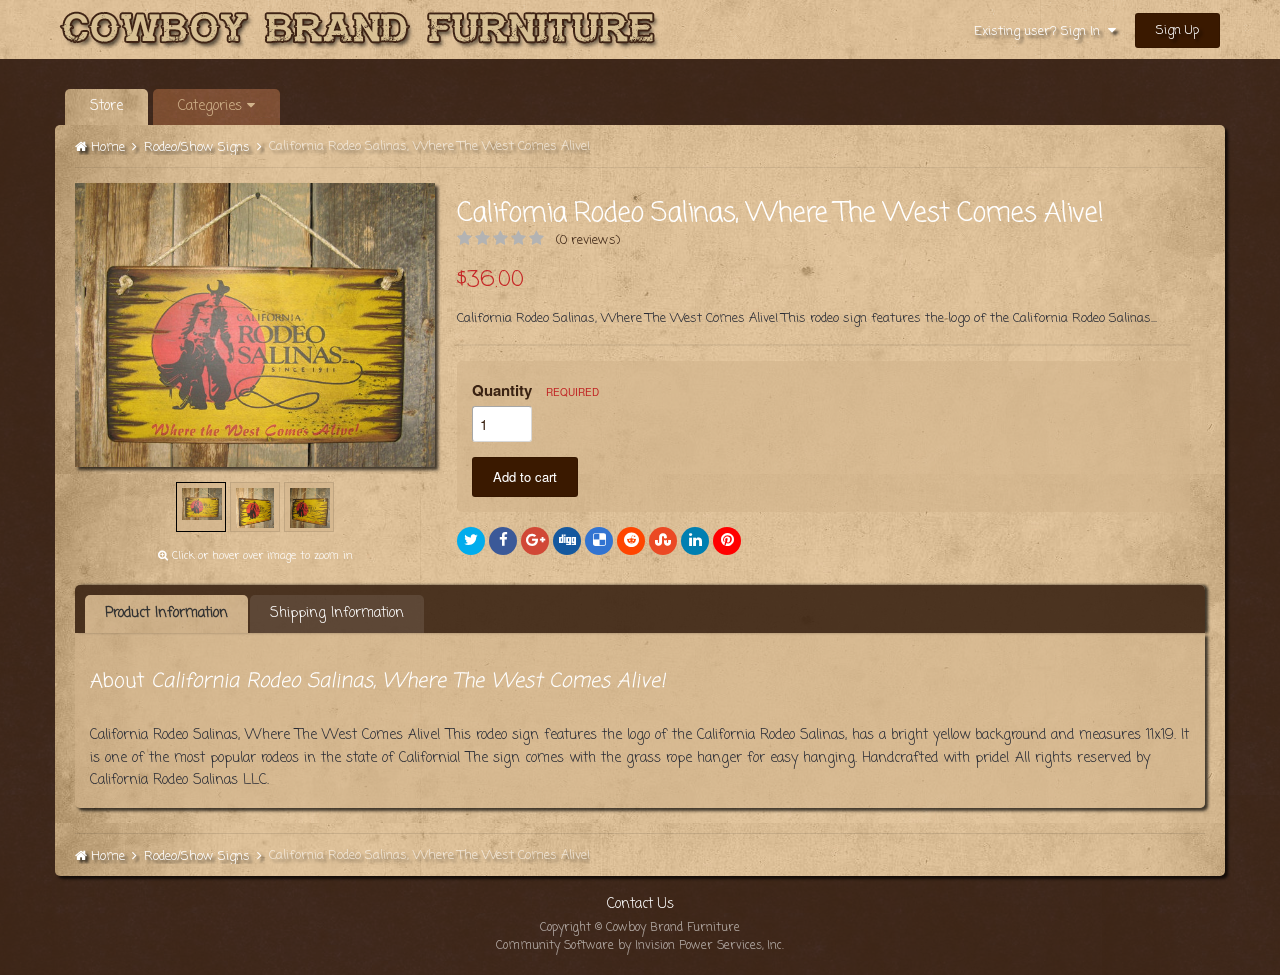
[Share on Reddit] (631, 541)
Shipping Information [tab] (337, 613)
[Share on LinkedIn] (695, 541)
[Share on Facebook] (503, 541)
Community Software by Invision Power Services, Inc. (640, 946)
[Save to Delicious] (599, 541)
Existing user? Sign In (1041, 31)
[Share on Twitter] (471, 541)
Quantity (535, 390)
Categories (212, 106)
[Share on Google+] (535, 541)
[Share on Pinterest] (727, 541)
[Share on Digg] (567, 541)
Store (106, 106)
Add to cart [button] (525, 476)
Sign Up (1177, 30)
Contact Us (640, 904)
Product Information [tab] (166, 613)
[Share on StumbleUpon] (663, 541)
